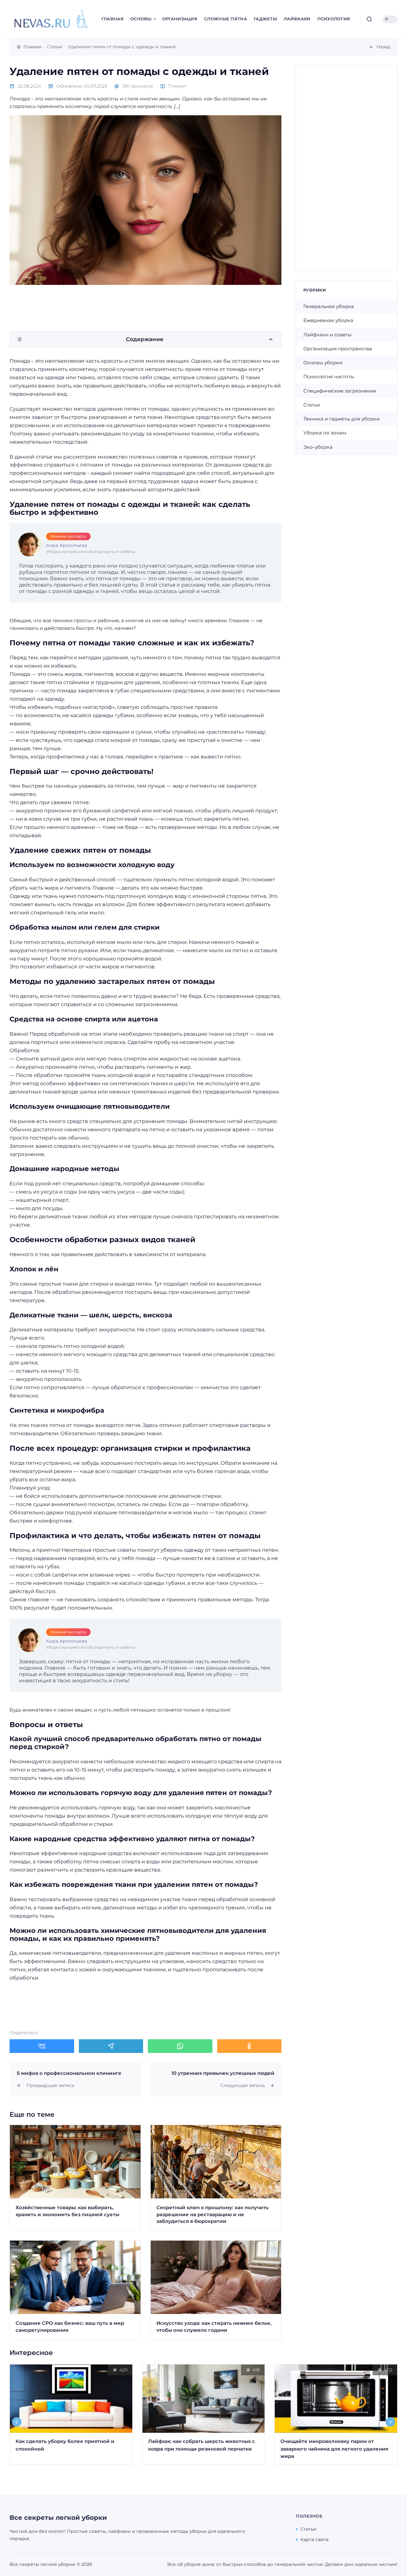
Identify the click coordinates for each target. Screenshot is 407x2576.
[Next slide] (390, 2422)
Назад (383, 47)
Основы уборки (323, 363)
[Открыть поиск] (369, 19)
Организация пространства (338, 349)
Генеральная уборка (329, 306)
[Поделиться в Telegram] (111, 2046)
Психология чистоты (329, 377)
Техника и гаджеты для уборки (341, 419)
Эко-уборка (318, 447)
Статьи (312, 405)
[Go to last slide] (17, 2422)
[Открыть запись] (75, 2178)
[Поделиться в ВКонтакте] (42, 2046)
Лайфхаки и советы (328, 335)
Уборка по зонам (325, 433)
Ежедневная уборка (328, 320)
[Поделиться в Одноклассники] (249, 2046)
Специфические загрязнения (340, 391)
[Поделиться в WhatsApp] (180, 2046)
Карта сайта (314, 2539)
